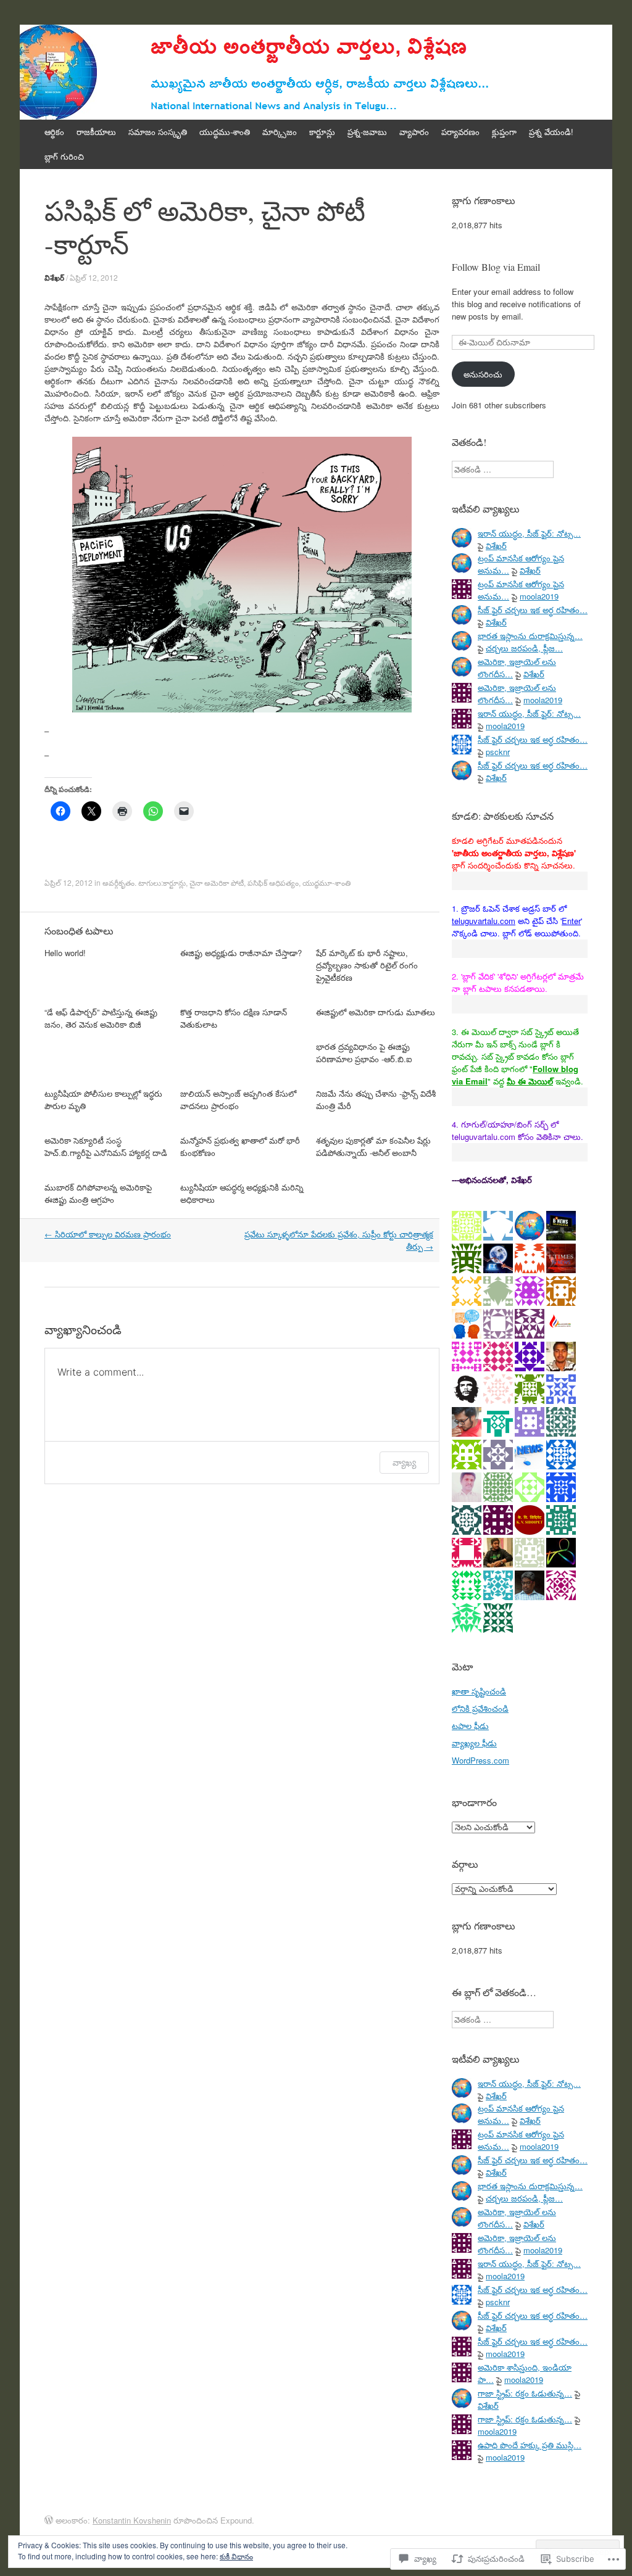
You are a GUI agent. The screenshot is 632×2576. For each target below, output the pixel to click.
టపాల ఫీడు (470, 1726)
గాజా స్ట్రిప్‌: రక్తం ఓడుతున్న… (525, 2393)
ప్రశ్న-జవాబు (367, 132)
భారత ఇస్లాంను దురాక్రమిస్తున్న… (530, 636)
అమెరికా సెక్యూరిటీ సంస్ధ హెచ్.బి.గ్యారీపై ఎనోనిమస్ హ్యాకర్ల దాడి (106, 1146)
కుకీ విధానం (236, 2556)
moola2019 (539, 596)
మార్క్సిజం (280, 132)
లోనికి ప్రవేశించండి (480, 1708)
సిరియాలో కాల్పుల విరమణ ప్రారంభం (108, 1234)
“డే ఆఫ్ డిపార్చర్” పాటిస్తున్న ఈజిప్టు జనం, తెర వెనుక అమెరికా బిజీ (101, 1018)
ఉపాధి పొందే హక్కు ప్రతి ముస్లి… (530, 2445)
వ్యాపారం (414, 132)
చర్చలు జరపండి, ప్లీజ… (524, 648)
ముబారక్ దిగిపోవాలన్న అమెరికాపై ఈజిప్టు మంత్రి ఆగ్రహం (98, 1193)
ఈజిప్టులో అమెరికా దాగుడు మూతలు (376, 1012)
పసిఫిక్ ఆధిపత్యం (273, 882)
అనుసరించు (483, 374)
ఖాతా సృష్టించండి (479, 1691)
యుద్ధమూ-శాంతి (326, 882)
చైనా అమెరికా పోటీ (217, 882)
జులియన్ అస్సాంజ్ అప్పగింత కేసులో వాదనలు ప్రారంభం (238, 1100)
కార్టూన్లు (322, 132)
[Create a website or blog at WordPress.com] (49, 2520)
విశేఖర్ (54, 278)
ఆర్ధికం (54, 132)
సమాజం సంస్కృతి (158, 132)
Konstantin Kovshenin (132, 2520)
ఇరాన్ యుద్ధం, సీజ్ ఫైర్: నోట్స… (529, 533)
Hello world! (65, 953)
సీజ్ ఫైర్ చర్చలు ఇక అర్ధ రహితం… (533, 610)
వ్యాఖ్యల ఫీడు (474, 1743)
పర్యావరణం (460, 132)
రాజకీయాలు (96, 132)
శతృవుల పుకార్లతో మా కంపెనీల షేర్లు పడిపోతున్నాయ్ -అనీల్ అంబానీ (373, 1146)
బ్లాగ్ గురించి (64, 156)
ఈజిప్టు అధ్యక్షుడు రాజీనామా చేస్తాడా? (241, 953)
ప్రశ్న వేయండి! (551, 132)
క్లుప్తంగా (504, 132)
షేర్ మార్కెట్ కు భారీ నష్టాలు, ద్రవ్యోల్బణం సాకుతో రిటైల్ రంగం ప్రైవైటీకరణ (367, 965)
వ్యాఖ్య (404, 1462)
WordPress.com (480, 1760)
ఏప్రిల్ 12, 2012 (94, 277)
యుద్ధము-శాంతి (225, 132)
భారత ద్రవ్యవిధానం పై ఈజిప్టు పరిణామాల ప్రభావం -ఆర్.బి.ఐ (364, 1053)
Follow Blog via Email (496, 267)
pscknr (498, 752)
